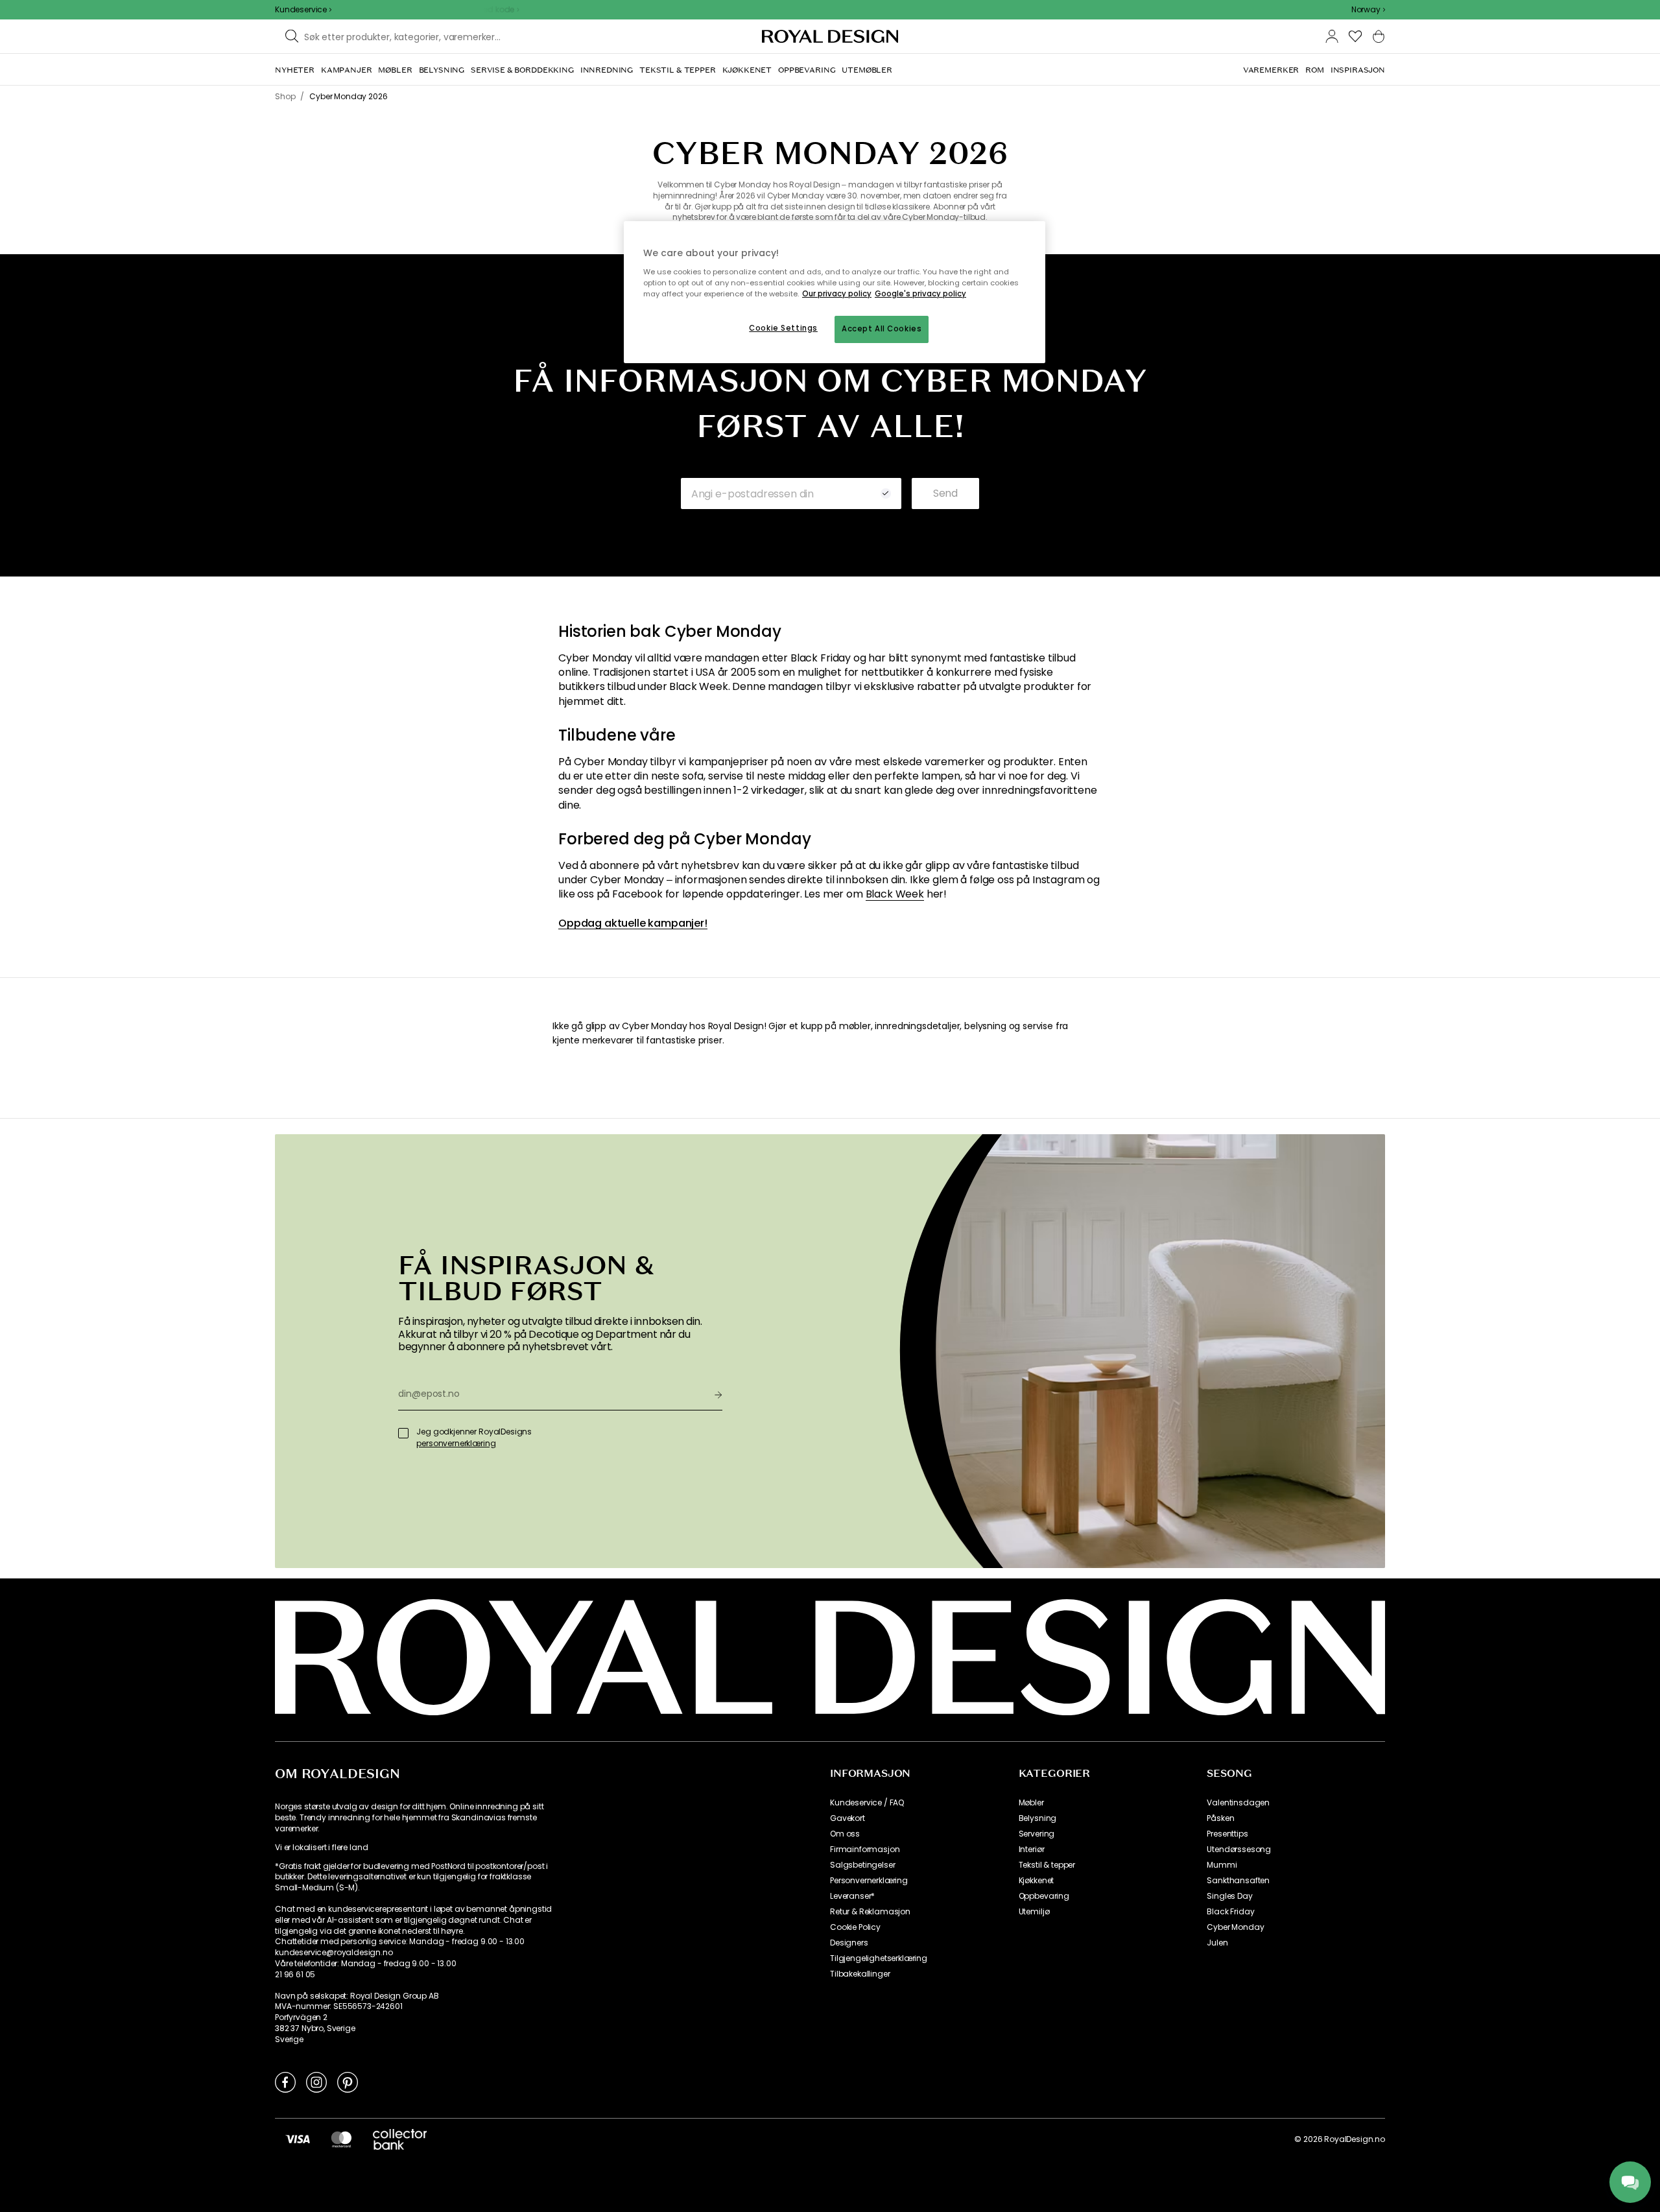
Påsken (1220, 1818)
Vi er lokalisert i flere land (321, 1848)
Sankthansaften (1238, 1881)
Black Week (895, 894)
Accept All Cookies (882, 329)
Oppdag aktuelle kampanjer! (633, 923)
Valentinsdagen (1238, 1803)
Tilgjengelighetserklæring (879, 1958)
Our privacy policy (837, 294)
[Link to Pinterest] (348, 2082)
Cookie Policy (855, 1927)
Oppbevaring (1044, 1896)
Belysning (1038, 1818)
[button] (1368, 10)
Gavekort (848, 1818)
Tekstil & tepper (1047, 1865)
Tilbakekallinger (860, 1974)
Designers (849, 1943)
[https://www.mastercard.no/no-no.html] (341, 2139)
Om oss (845, 1834)
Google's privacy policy (920, 294)
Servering (1037, 1834)
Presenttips (1227, 1834)
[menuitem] (295, 70)
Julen (1217, 1943)
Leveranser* (852, 1896)
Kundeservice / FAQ (867, 1803)
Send (945, 493)
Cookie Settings (783, 328)
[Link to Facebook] (285, 2082)
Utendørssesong (1239, 1849)
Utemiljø (1034, 1912)
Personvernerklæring (869, 1881)
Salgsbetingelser (862, 1865)
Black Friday (1230, 1912)
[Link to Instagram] (316, 2082)
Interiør (1032, 1849)
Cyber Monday (1235, 1927)
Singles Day (1229, 1896)
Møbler (1031, 1803)
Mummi (1222, 1865)
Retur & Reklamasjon (870, 1912)
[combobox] (1368, 10)
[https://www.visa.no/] (298, 2139)
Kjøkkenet (1037, 1881)
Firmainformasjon (865, 1849)
